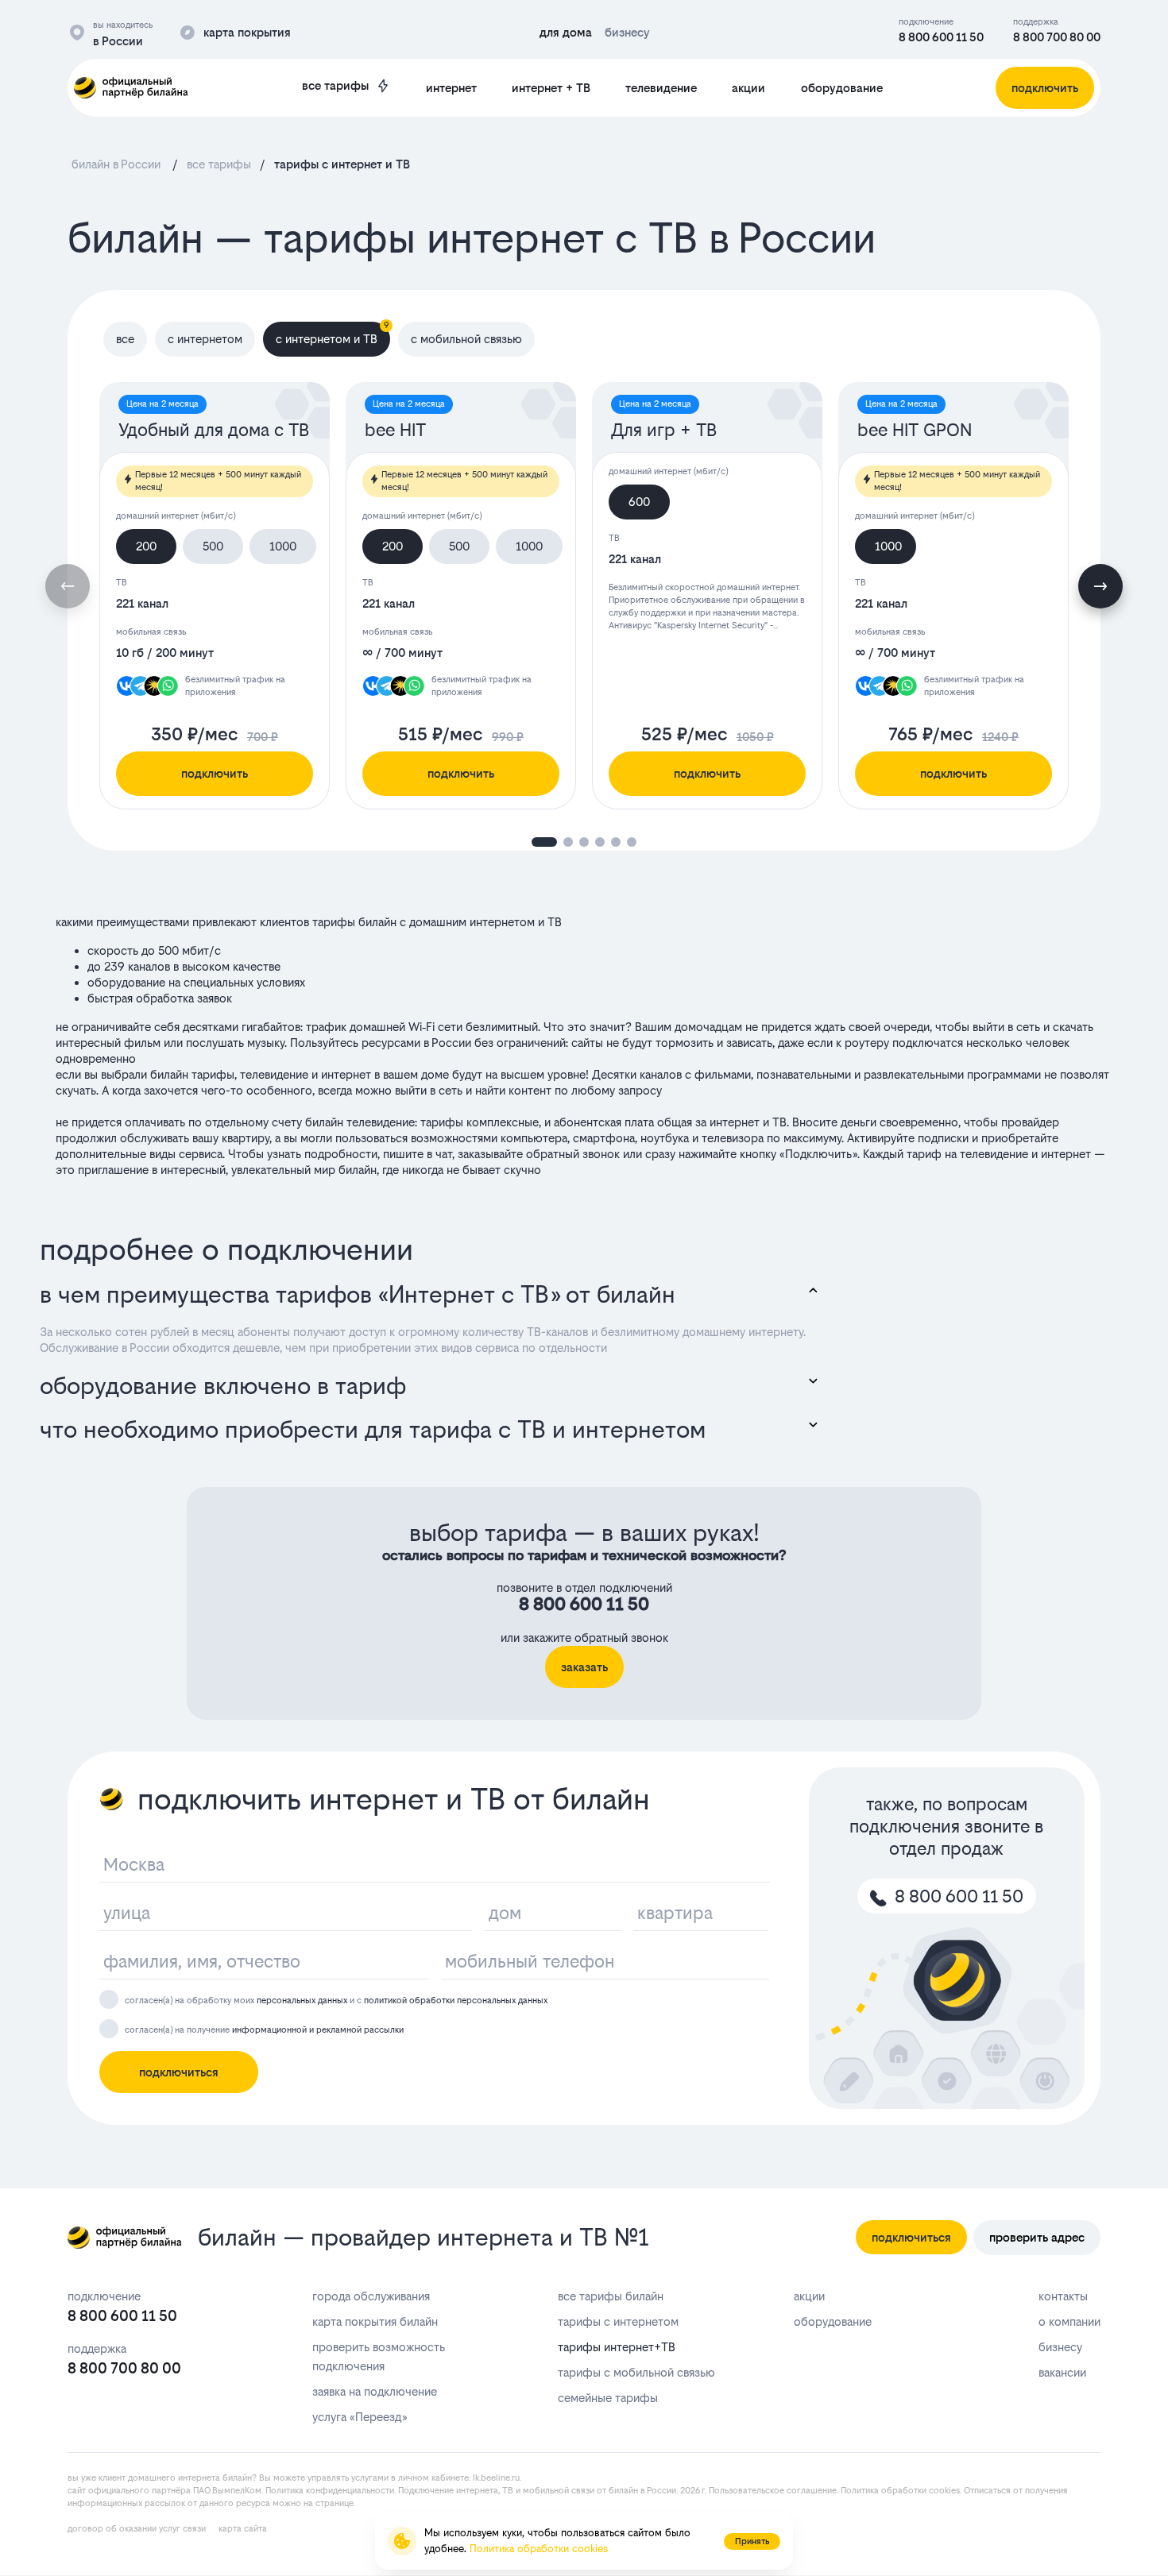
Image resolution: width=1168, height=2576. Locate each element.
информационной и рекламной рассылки (318, 2030)
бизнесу (1060, 2347)
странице (335, 2503)
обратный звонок (573, 1154)
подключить (215, 773)
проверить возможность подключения (379, 2356)
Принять (752, 2541)
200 (146, 546)
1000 (283, 546)
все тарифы (335, 85)
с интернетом (205, 339)
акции (748, 88)
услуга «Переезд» (360, 2417)
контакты (1063, 2296)
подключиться (179, 2072)
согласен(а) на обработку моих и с (336, 2001)
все (125, 339)
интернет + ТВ (551, 88)
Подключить (818, 1154)
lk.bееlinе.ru (496, 2478)
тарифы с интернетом (618, 2321)
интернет (451, 88)
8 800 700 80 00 (1057, 37)
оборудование (842, 88)
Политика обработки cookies (900, 2491)
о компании (1069, 2321)
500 (213, 546)
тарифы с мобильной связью (636, 2372)
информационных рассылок (126, 2503)
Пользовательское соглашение (773, 2491)
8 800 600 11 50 (941, 37)
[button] (1100, 586)
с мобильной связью (466, 339)
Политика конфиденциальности (330, 2491)
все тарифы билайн (611, 2296)
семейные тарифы (608, 2398)
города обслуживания (371, 2296)
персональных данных (302, 2001)
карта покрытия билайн (375, 2321)
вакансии (1062, 2372)
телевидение (661, 88)
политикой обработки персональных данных (456, 2001)
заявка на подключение (375, 2391)
